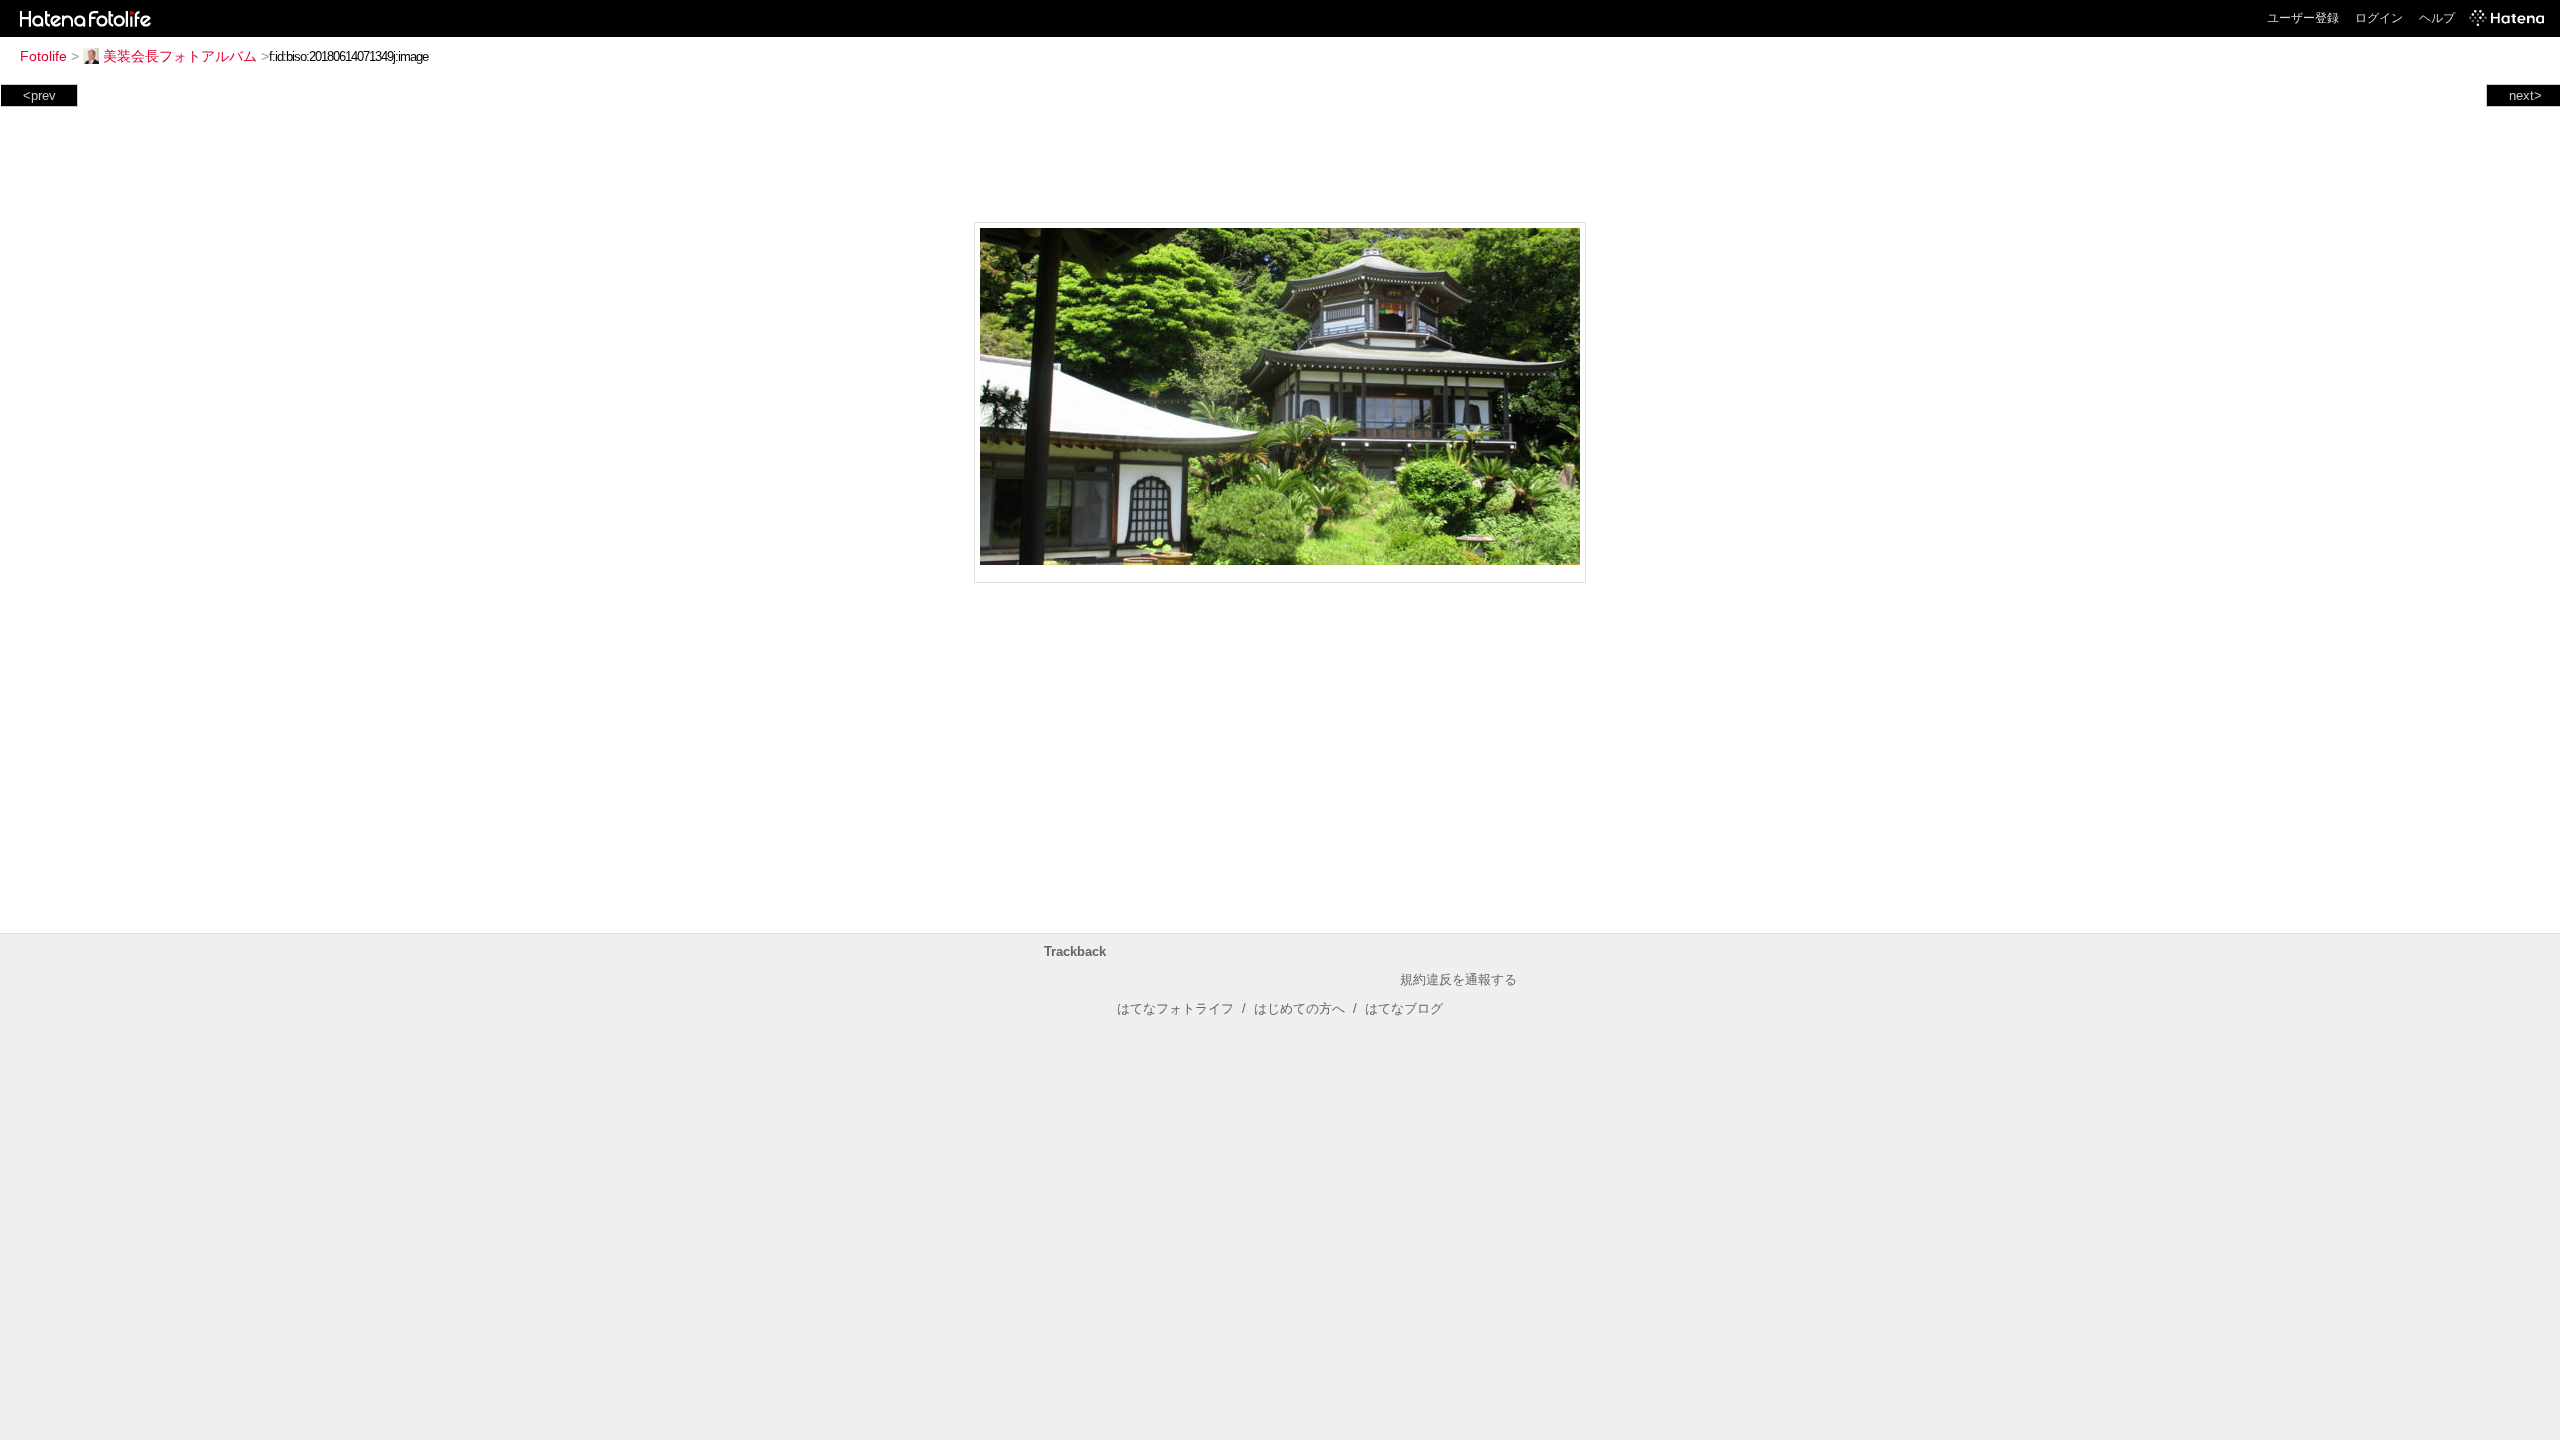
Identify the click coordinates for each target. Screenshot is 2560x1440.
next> (2525, 95)
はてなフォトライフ (1175, 1008)
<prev (39, 95)
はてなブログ (1404, 1008)
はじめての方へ (1299, 1008)
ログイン (2379, 18)
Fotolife (43, 56)
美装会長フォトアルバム (180, 56)
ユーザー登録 (2303, 18)
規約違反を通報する (1458, 979)
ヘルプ (2437, 18)
